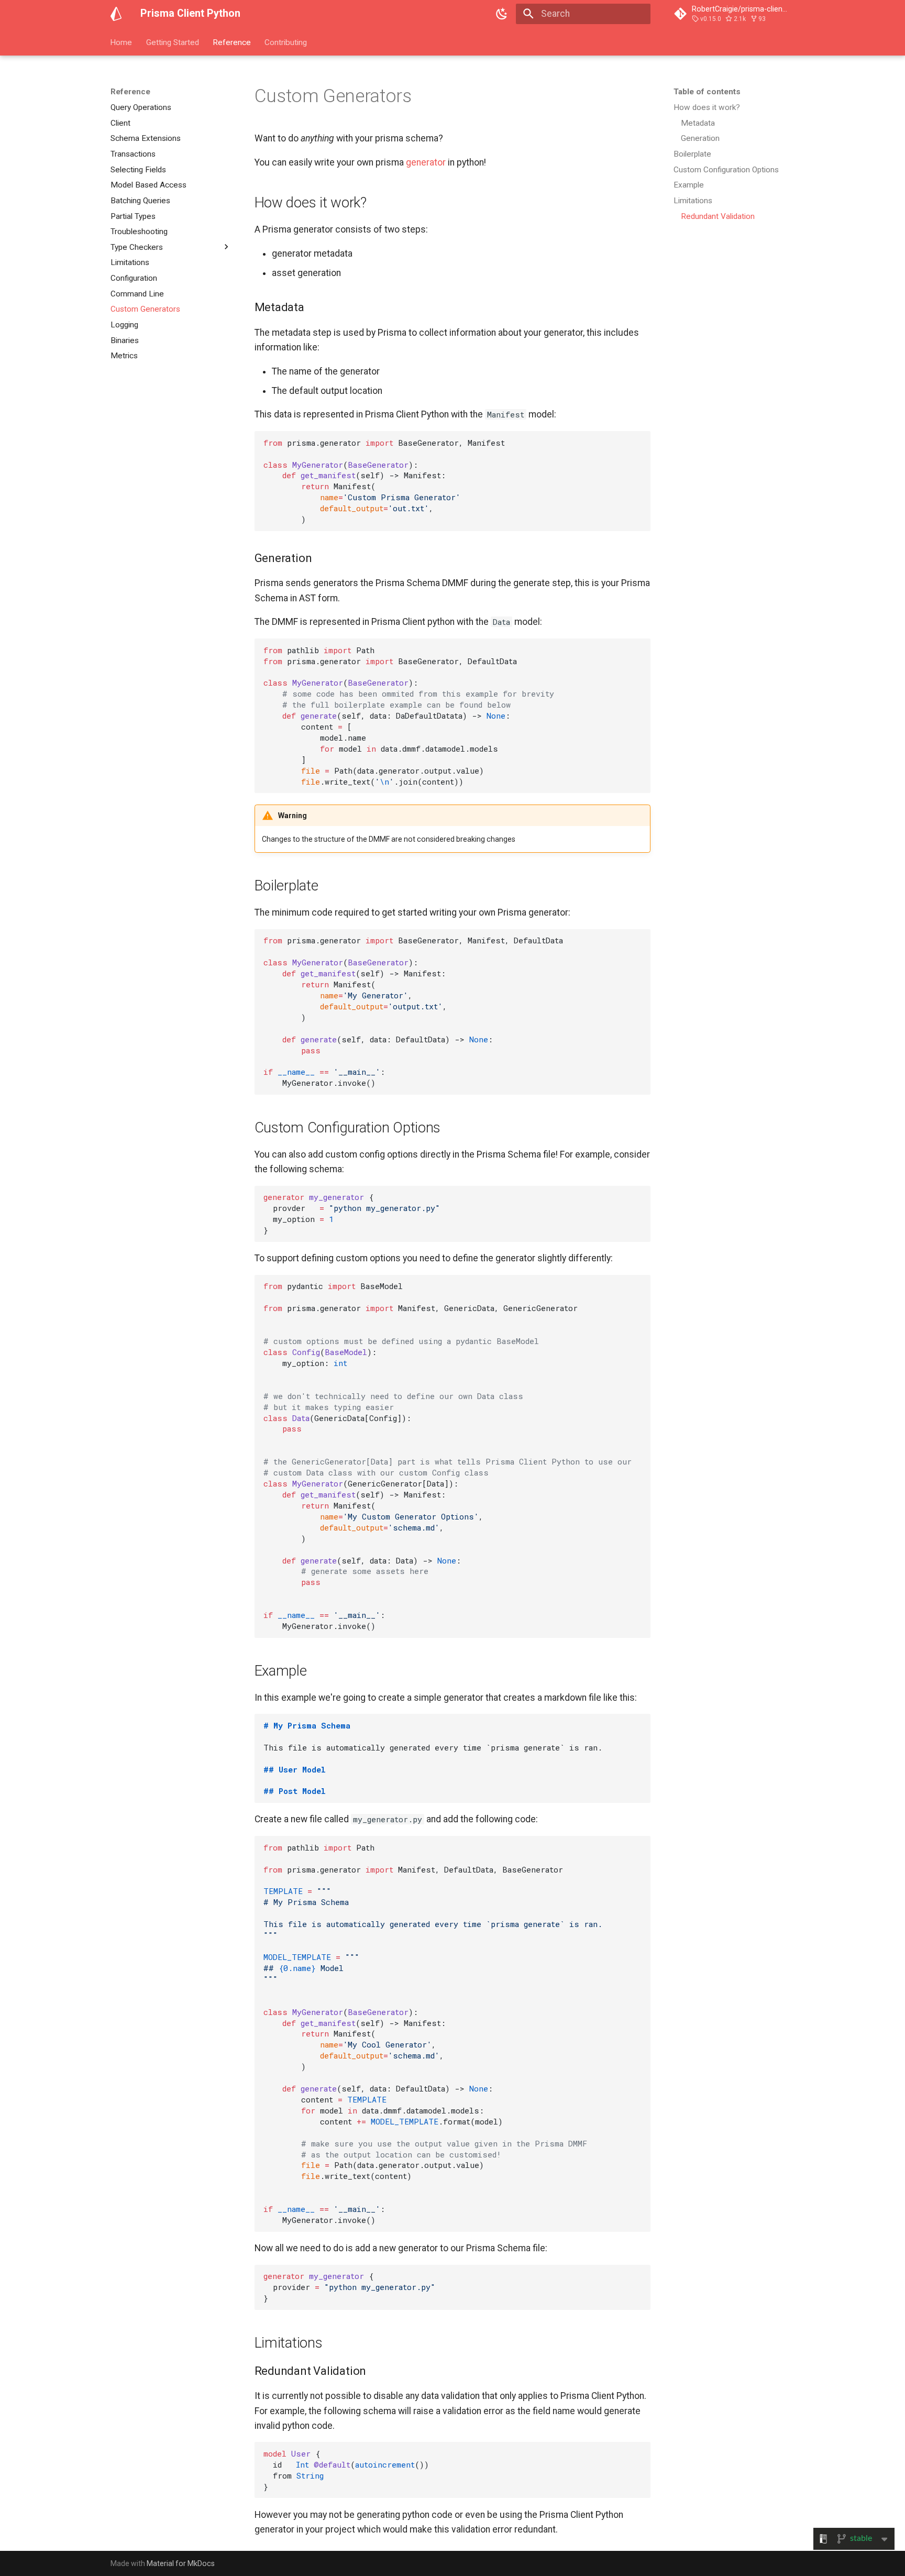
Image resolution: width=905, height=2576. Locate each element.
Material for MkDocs (181, 2563)
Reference (232, 42)
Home (122, 42)
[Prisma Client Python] (116, 14)
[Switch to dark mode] (502, 14)
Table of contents (707, 92)
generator (426, 162)
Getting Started (173, 42)
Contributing (286, 42)
